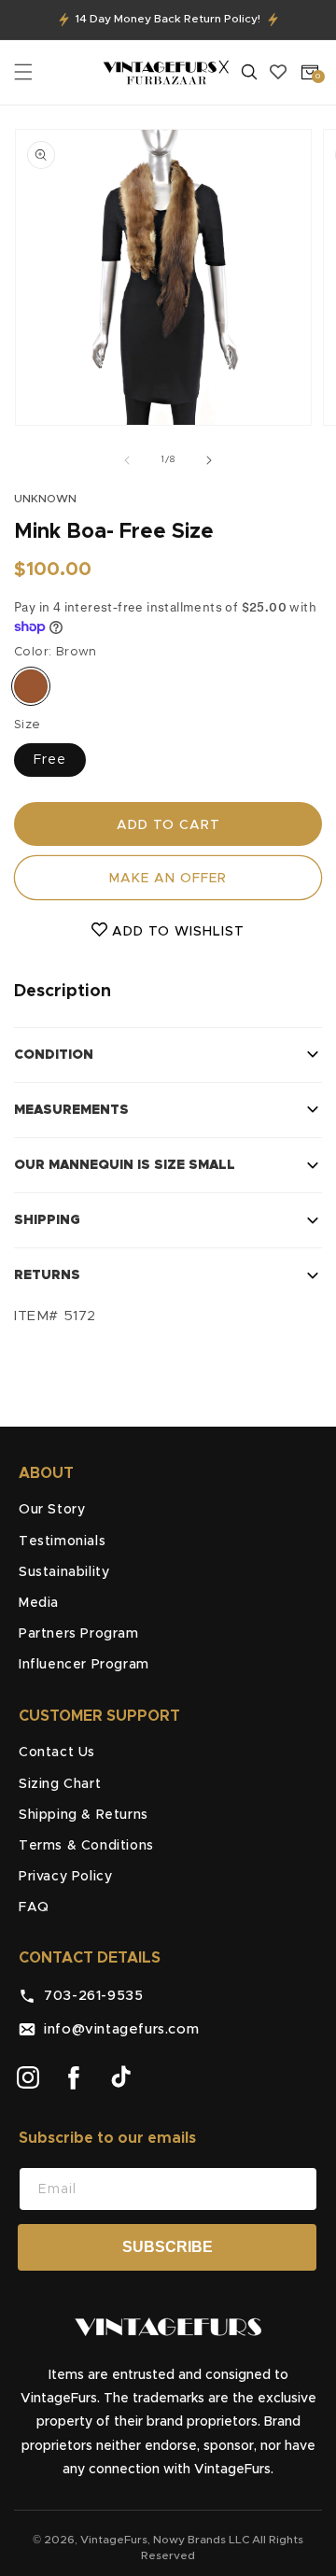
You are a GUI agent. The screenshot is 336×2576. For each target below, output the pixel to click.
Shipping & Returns (84, 1815)
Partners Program (79, 1634)
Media (39, 1603)
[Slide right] (209, 460)
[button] (23, 72)
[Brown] (31, 686)
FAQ (34, 1907)
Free (50, 760)
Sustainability (64, 1572)
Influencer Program (84, 1665)
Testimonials (62, 1541)
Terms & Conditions (86, 1846)
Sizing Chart (60, 1784)
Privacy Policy (65, 1877)
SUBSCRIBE (168, 2247)
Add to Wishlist (176, 932)
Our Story (52, 1510)
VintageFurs (114, 2540)
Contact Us (57, 1753)
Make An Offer (168, 879)
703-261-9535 (89, 1996)
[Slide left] (127, 460)
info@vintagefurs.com (117, 2029)
